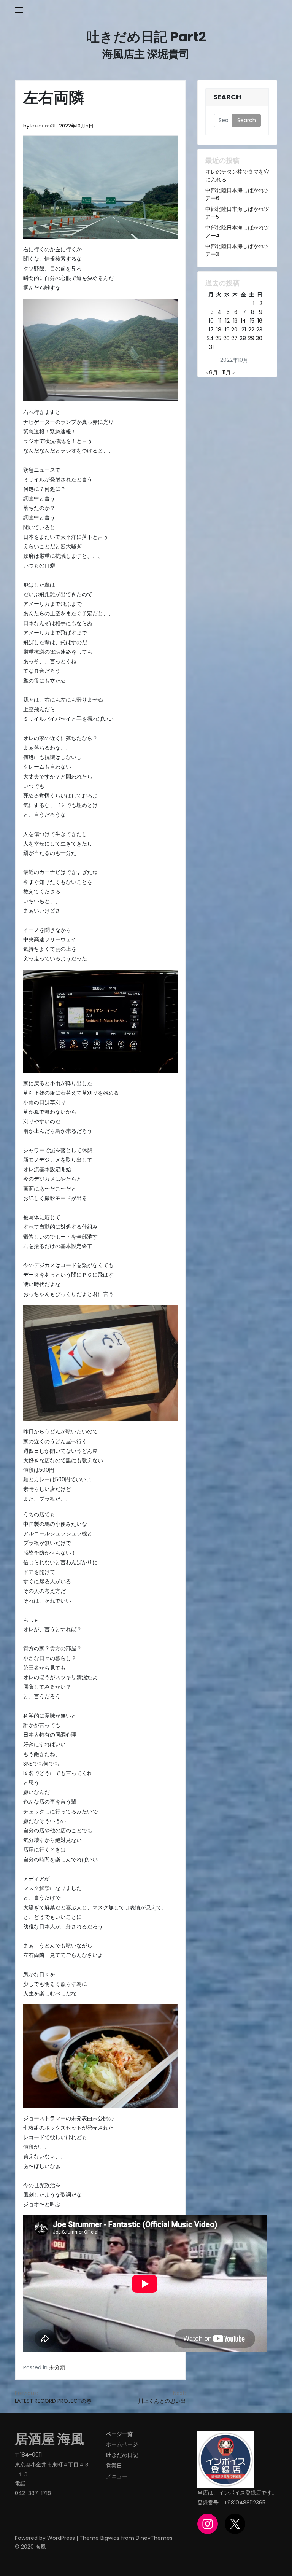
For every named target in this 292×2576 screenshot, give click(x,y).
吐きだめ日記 (122, 2455)
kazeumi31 (43, 126)
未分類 (57, 2367)
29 (251, 338)
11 (220, 321)
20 (234, 330)
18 (219, 330)
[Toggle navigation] (19, 10)
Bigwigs (110, 2538)
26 (226, 338)
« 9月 (212, 373)
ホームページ (122, 2444)
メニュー (117, 2476)
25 (218, 338)
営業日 (114, 2466)
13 (235, 321)
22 (251, 330)
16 (260, 321)
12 (227, 321)
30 (259, 338)
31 (211, 347)
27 (234, 338)
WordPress (61, 2538)
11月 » (229, 373)
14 (243, 321)
